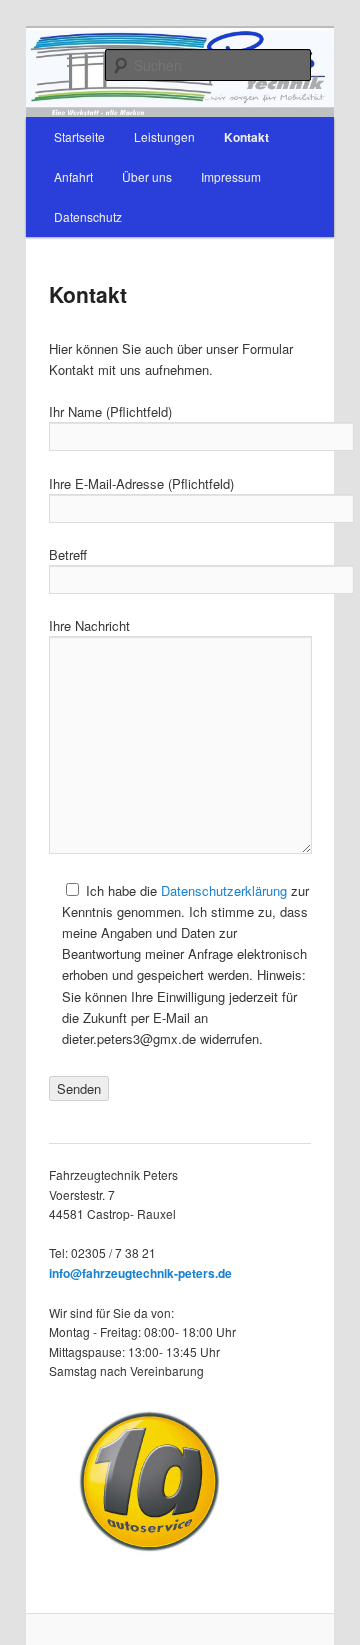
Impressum (231, 176)
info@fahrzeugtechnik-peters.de (140, 1273)
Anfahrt (73, 176)
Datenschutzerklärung (224, 890)
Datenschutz (88, 216)
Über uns (147, 176)
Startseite (79, 136)
